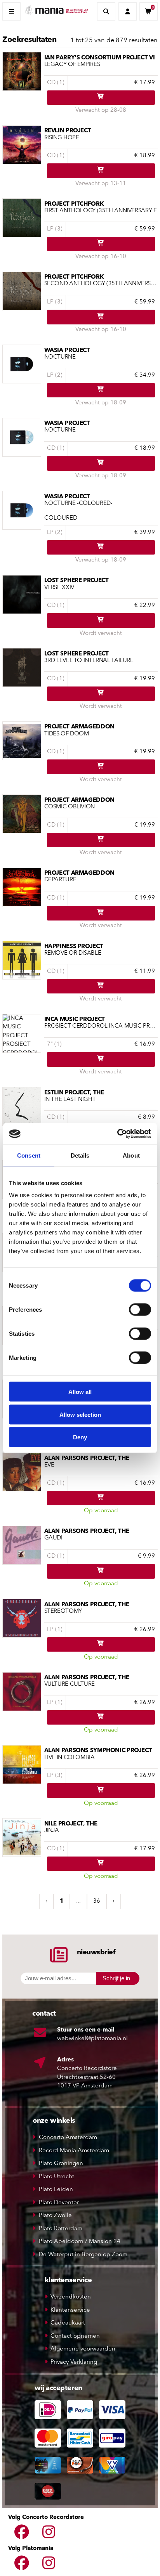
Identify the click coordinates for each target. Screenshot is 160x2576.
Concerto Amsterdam (68, 2138)
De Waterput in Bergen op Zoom (83, 2255)
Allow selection (80, 1414)
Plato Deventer (59, 2203)
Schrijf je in (116, 1978)
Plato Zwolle (55, 2216)
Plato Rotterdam (61, 2229)
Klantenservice (70, 2310)
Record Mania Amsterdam (74, 2151)
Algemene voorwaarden (83, 2349)
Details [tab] (80, 1155)
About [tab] (131, 1155)
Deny (80, 1437)
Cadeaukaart (68, 2323)
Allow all (80, 1392)
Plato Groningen (61, 2164)
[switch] (140, 1310)
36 (97, 1901)
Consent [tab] (29, 1155)
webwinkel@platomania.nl (92, 2039)
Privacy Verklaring (74, 2362)
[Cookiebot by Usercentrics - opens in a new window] (117, 1134)
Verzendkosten (71, 2297)
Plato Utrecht (57, 2177)
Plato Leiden (56, 2190)
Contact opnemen (75, 2336)
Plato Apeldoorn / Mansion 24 (80, 2242)
